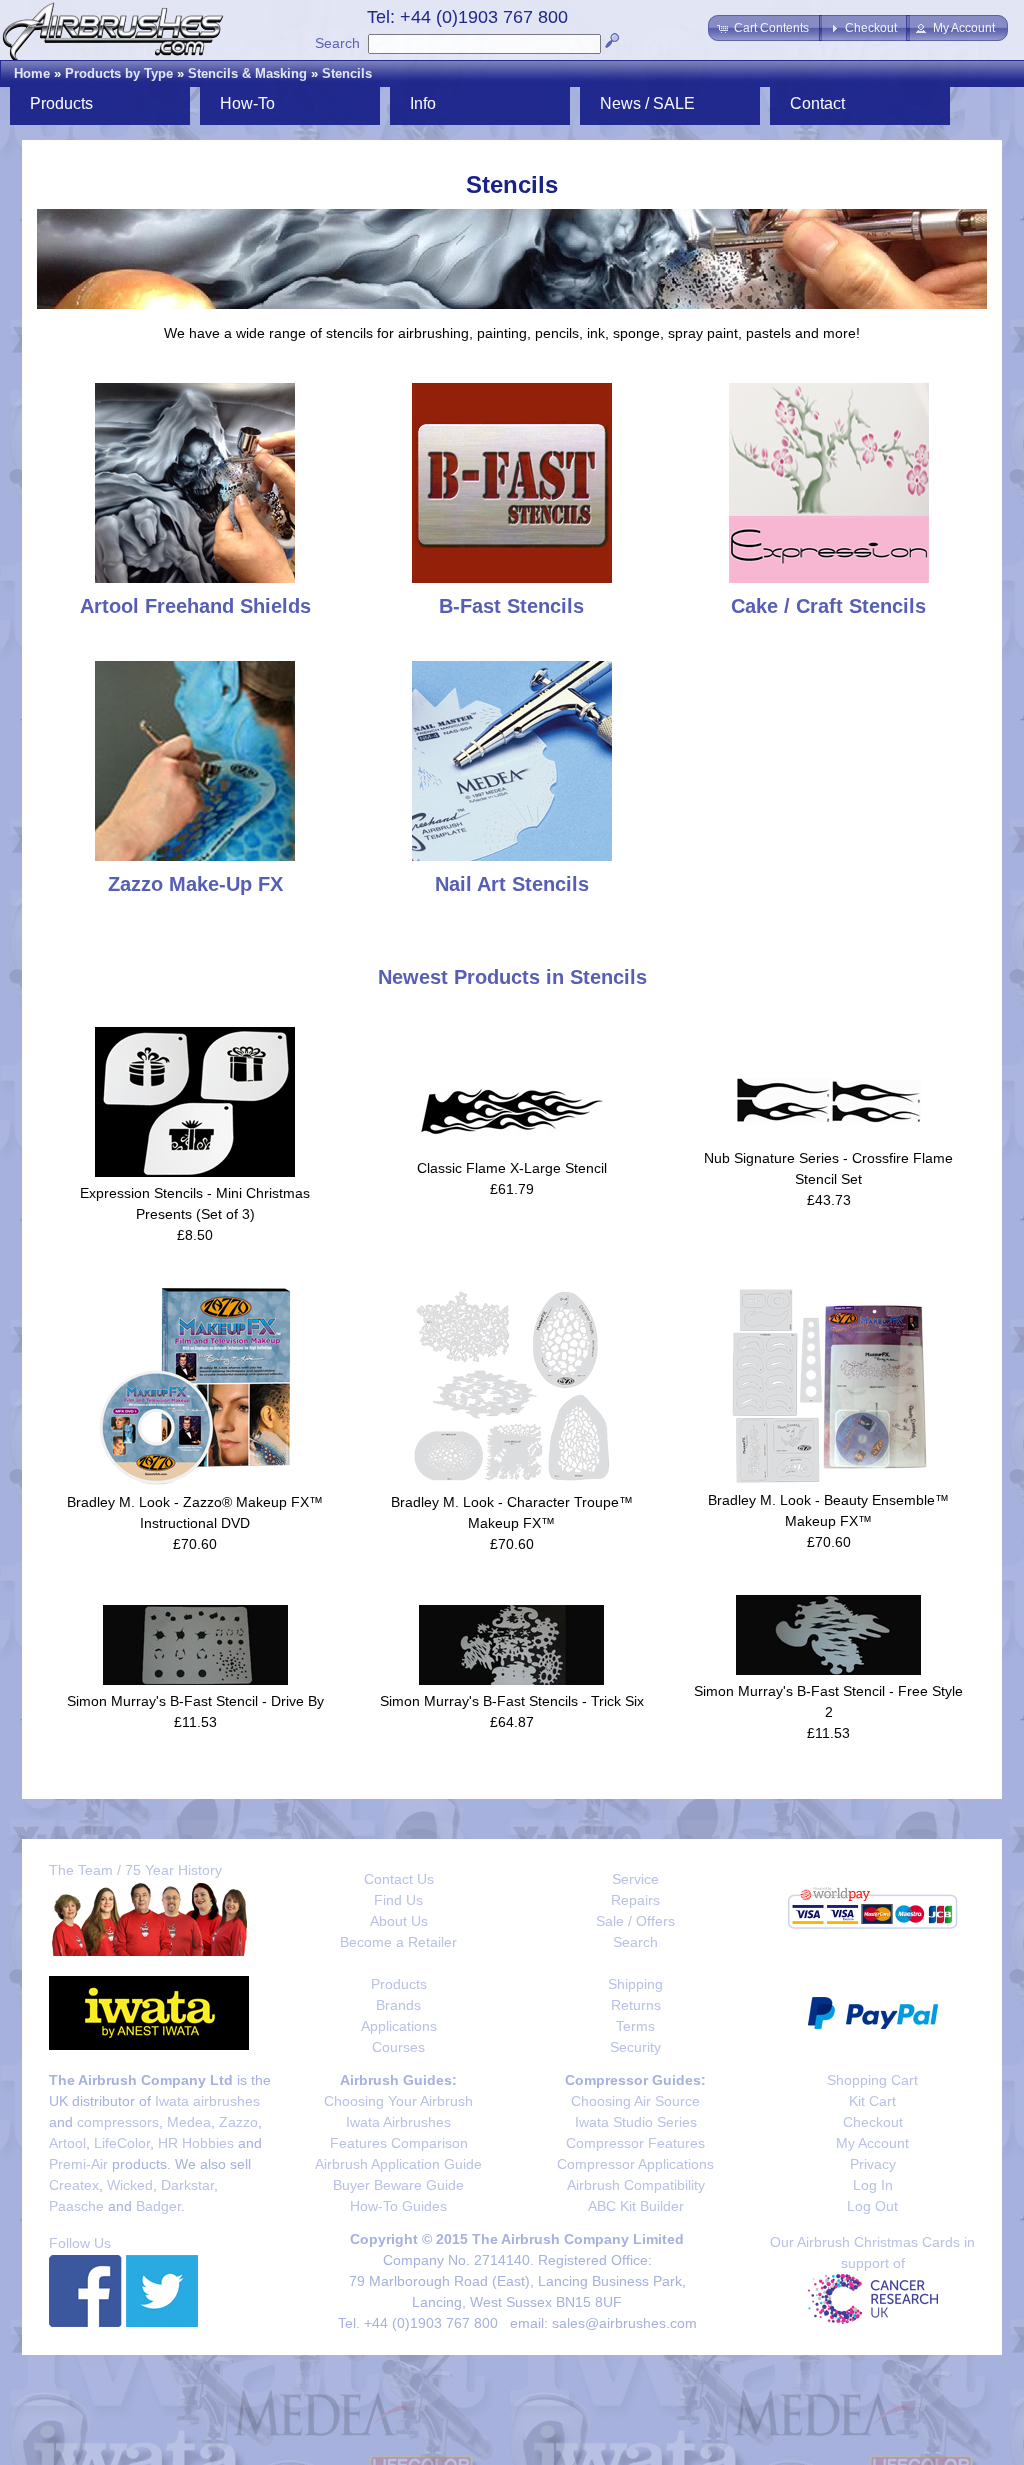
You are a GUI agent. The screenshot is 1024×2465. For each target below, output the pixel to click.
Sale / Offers (635, 1921)
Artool (67, 2143)
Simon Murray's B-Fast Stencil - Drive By (195, 1701)
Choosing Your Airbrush (398, 2101)
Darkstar (187, 2185)
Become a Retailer (398, 1942)
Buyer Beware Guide (398, 2185)
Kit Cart (872, 2101)
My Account (872, 2143)
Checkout (873, 2122)
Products (399, 1984)
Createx (74, 2185)
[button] (765, 28)
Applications (399, 2026)
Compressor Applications (635, 2164)
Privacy (873, 2164)
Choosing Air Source (635, 2101)
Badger (158, 2206)
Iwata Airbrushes (398, 2122)
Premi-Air (78, 2164)
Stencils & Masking (247, 73)
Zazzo (238, 2122)
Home (32, 73)
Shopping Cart (872, 2080)
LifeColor (122, 2143)
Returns (636, 2005)
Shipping (635, 1984)
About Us (399, 1921)
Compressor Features (635, 2143)
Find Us (398, 1900)
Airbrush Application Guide (398, 2164)
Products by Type (119, 73)
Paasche (76, 2206)
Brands (398, 2005)
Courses (398, 2047)
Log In (873, 2185)
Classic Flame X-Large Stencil (512, 1168)
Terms (635, 2026)
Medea (189, 2122)
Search (337, 43)
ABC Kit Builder (636, 2206)
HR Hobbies (196, 2143)
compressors (118, 2122)
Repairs (635, 1900)
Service (635, 1879)
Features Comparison (399, 2143)
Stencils (347, 73)
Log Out (872, 2206)
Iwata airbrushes (207, 2101)
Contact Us (399, 1879)
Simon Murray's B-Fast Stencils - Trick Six (512, 1701)
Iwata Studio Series (636, 2122)
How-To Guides (398, 2206)
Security (635, 2047)
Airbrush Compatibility (636, 2185)
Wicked (130, 2185)
